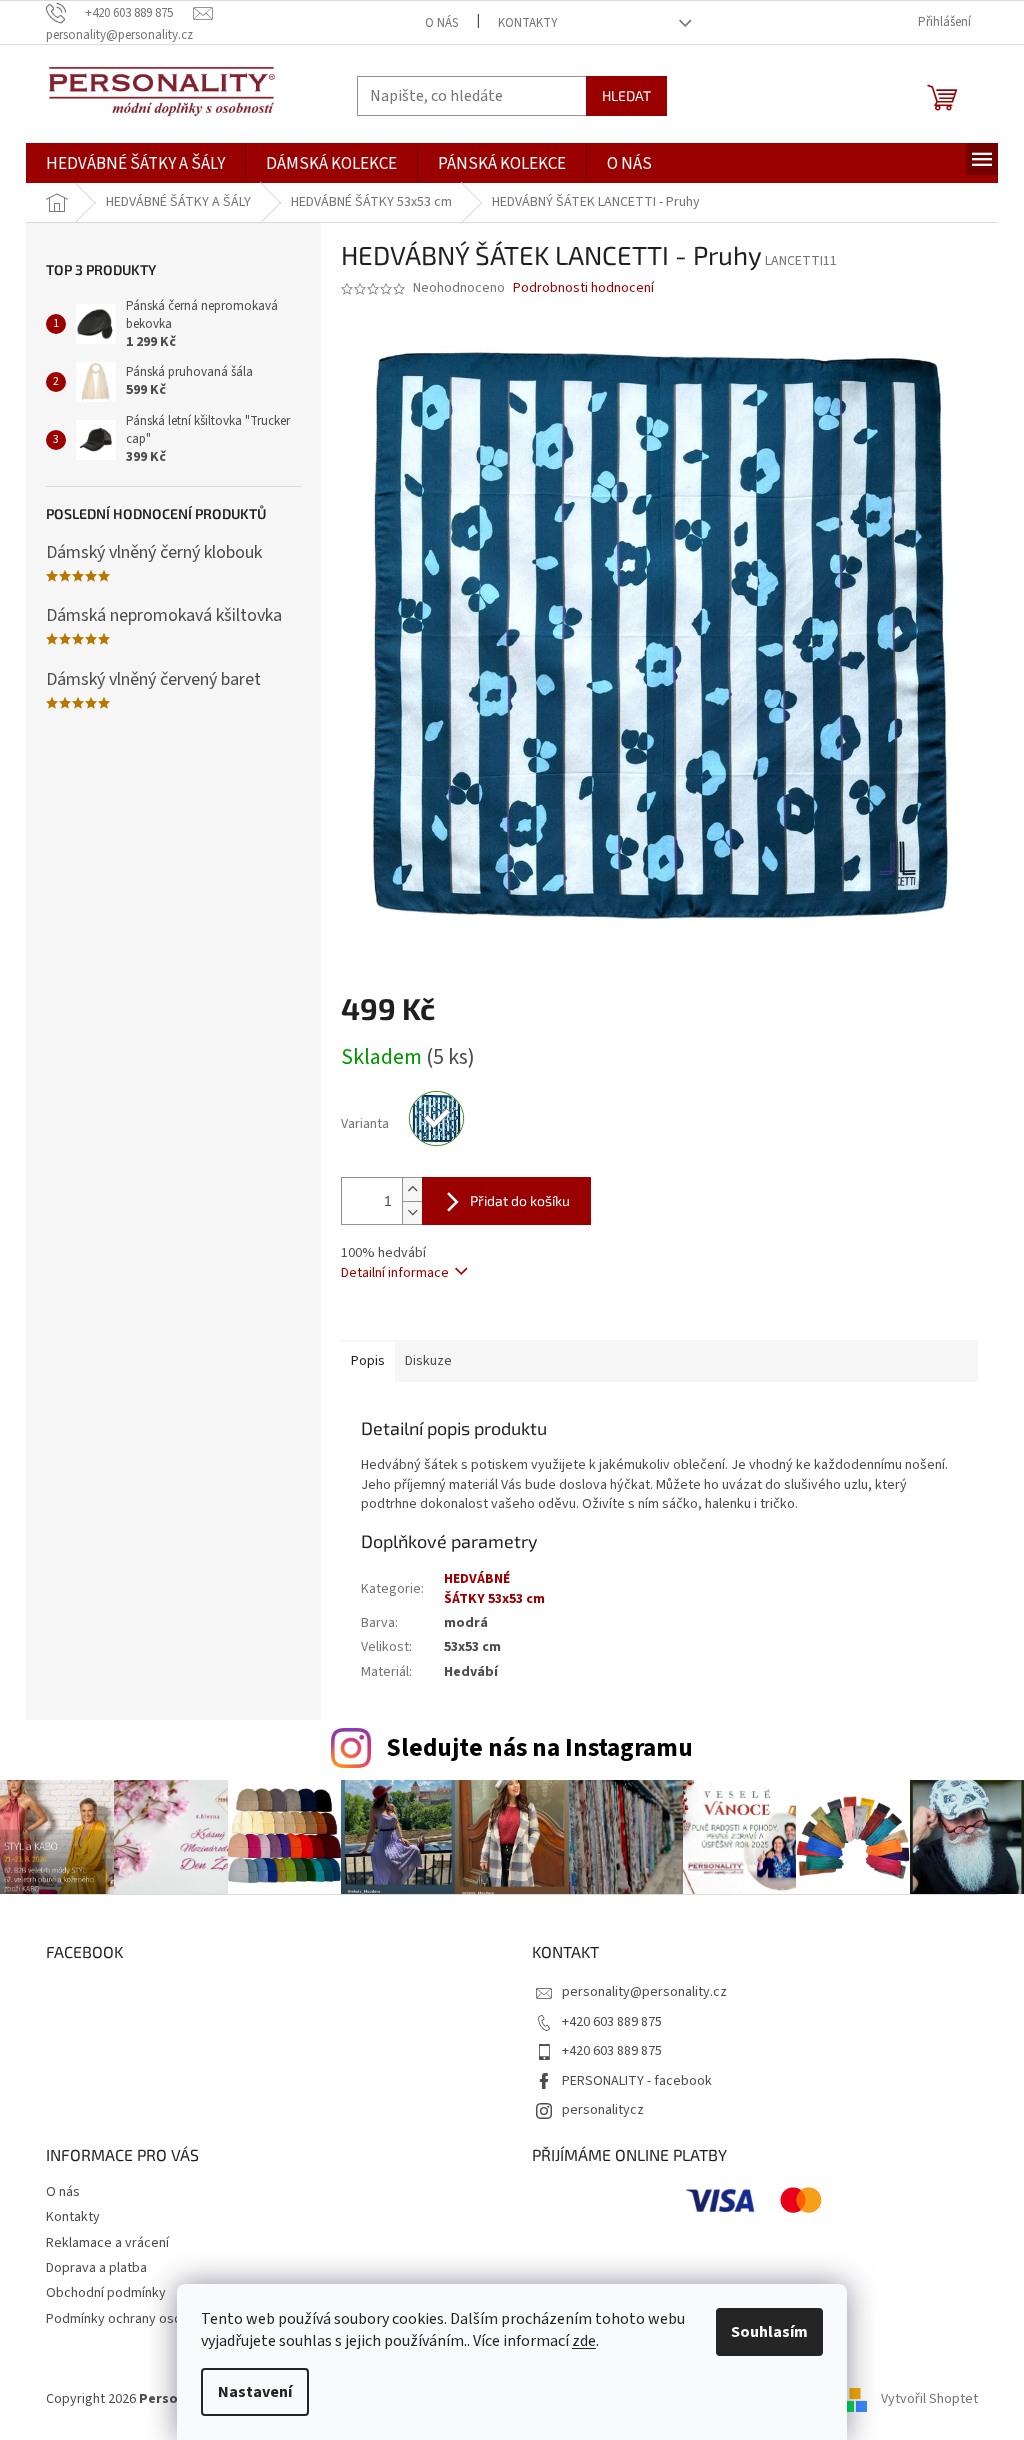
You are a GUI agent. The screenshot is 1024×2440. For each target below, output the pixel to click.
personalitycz (603, 2110)
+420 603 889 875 (612, 2022)
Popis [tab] (368, 1361)
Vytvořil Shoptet (929, 2399)
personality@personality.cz (644, 1992)
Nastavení (255, 2392)
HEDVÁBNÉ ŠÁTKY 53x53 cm (494, 1588)
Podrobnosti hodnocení (583, 288)
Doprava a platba (96, 2268)
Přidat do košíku (520, 1200)
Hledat (626, 95)
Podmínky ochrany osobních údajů (147, 2319)
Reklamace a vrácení (107, 2243)
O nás (441, 23)
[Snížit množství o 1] (412, 1212)
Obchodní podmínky (106, 2293)
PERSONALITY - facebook (637, 2081)
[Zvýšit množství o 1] (412, 1189)
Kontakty (528, 23)
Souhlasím (769, 2332)
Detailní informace (395, 1273)
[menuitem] (135, 164)
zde (584, 2341)
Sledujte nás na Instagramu (539, 1748)
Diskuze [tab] (428, 1361)
